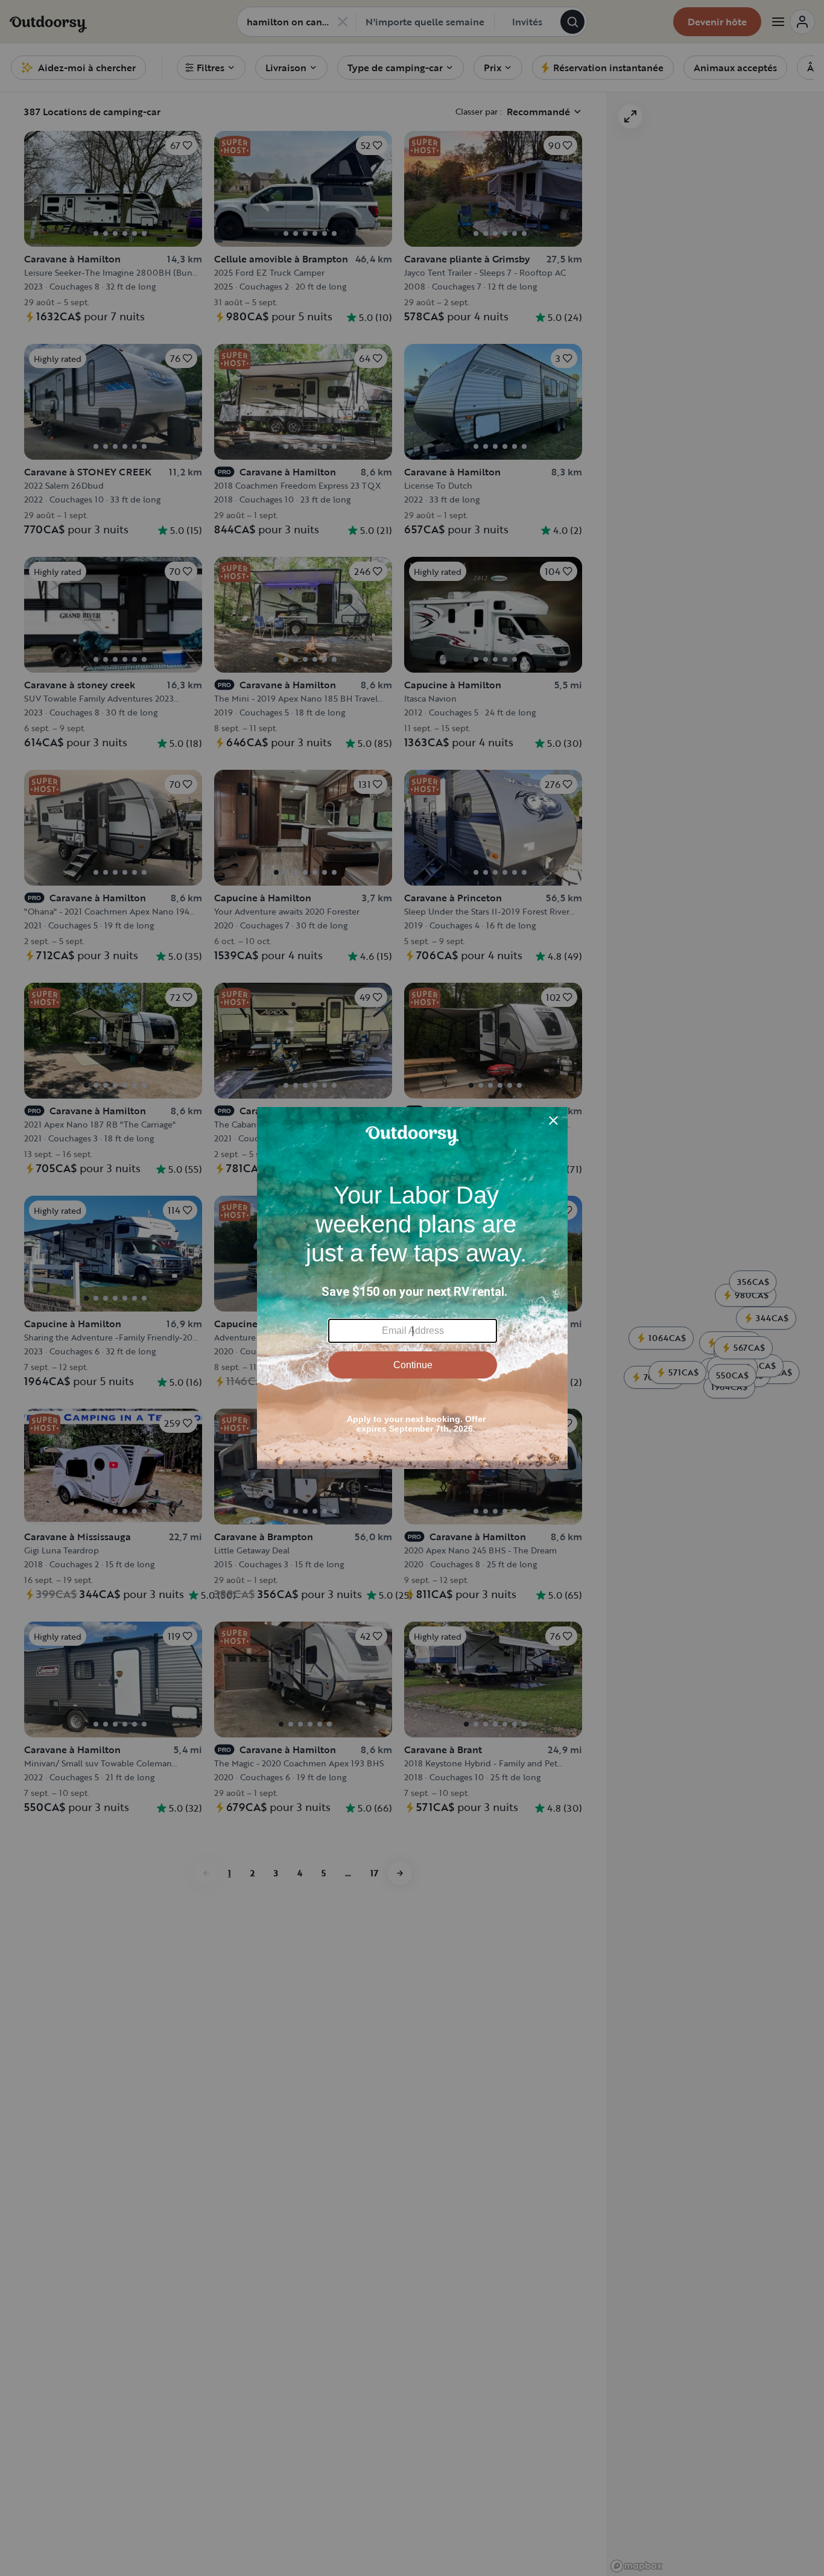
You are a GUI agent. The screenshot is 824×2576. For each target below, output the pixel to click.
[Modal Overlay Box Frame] (412, 1288)
